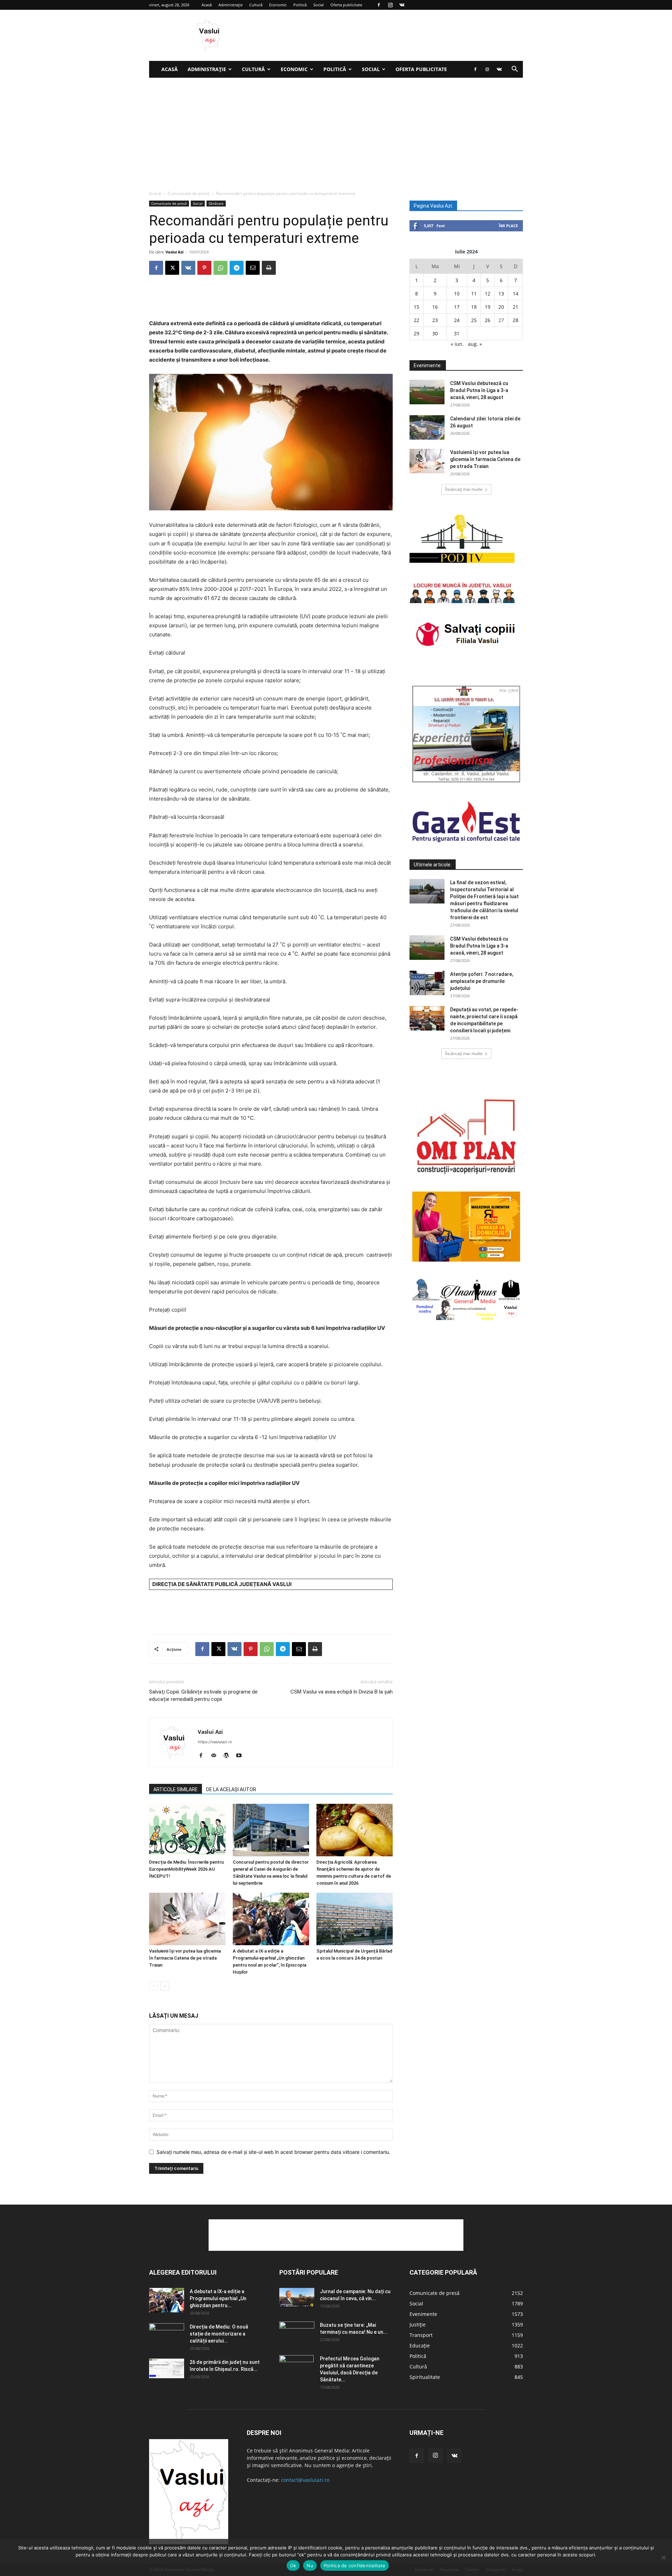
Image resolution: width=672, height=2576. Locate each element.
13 (501, 294)
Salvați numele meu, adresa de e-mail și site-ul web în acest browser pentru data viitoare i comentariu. (273, 2152)
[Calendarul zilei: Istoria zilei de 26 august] (427, 427)
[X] (172, 268)
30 (435, 333)
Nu (310, 2565)
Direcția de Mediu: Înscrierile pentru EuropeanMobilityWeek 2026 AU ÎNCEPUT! (186, 1869)
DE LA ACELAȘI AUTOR (231, 1789)
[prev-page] (153, 1986)
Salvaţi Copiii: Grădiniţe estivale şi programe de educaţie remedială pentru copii (203, 1695)
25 (474, 320)
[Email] (253, 268)
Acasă (207, 5)
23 (435, 320)
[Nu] (663, 2557)
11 (474, 294)
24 (457, 320)
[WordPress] (229, 1756)
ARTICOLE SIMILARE (176, 1789)
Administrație (230, 5)
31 (457, 333)
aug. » (475, 344)
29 (416, 333)
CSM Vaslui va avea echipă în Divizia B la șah (342, 1692)
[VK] (188, 268)
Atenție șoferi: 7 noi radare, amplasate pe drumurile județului (482, 981)
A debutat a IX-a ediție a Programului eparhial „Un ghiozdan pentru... (218, 2298)
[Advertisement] (336, 130)
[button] (514, 70)
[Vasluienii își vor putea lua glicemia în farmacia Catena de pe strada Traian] (187, 1919)
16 (435, 307)
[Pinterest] (204, 268)
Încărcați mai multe (464, 489)
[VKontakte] (402, 5)
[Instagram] (390, 5)
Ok (293, 2565)
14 (516, 294)
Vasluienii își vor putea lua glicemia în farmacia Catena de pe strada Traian (185, 1958)
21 (516, 307)
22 (416, 320)
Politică (300, 5)
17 (457, 307)
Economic (278, 5)
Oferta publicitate (346, 5)
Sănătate (216, 203)
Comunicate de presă (188, 193)
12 (488, 294)
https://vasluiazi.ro (215, 1742)
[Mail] (216, 1756)
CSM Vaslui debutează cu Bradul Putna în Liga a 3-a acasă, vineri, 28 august (479, 390)
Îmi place (508, 226)
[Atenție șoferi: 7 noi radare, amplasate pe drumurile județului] (427, 983)
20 (501, 307)
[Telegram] (237, 268)
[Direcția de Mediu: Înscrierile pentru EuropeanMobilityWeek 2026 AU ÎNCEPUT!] (187, 1830)
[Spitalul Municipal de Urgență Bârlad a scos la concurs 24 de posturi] (355, 1919)
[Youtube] (241, 1756)
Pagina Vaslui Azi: (433, 206)
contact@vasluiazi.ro (305, 2480)
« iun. (457, 344)
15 (416, 307)
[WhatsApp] (220, 268)
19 (488, 307)
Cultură (256, 5)
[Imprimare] (269, 268)
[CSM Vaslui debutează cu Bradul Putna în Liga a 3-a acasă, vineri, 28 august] (427, 392)
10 (457, 294)
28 (516, 320)
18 (474, 307)
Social (318, 5)
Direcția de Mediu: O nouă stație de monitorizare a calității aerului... (219, 2334)
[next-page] (165, 1986)
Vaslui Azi (174, 252)
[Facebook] (379, 5)
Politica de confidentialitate (355, 2565)
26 (488, 320)
